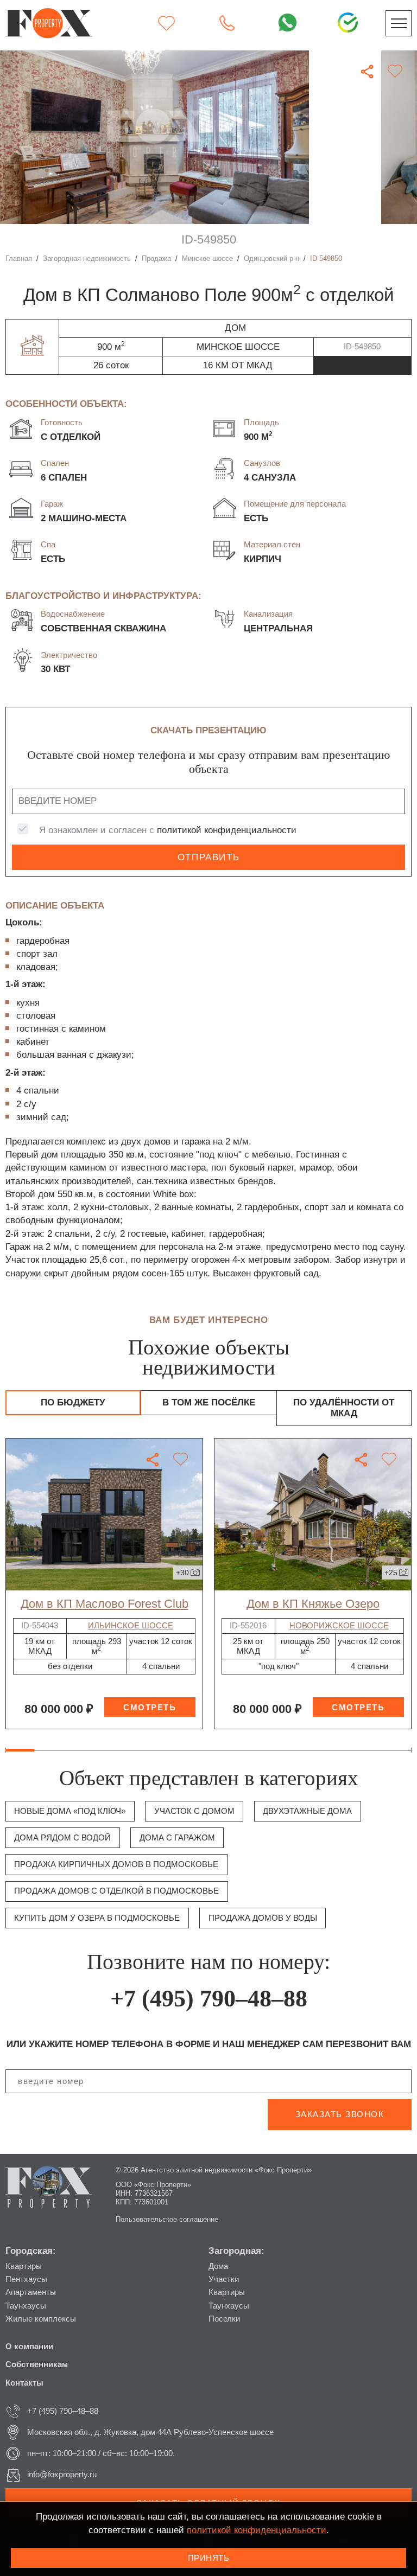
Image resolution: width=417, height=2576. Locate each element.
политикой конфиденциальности (227, 830)
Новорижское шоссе (339, 1625)
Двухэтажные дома (307, 1811)
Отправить (208, 857)
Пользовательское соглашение (167, 2219)
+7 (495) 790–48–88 (209, 1999)
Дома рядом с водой (62, 1837)
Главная (19, 258)
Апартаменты (31, 2292)
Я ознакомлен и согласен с (168, 830)
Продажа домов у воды (263, 1918)
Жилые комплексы (41, 2319)
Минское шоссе (207, 258)
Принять (209, 2558)
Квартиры (24, 2266)
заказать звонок (340, 2114)
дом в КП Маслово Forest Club (105, 1604)
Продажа (156, 258)
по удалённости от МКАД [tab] (344, 1408)
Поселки (224, 2319)
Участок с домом (194, 1811)
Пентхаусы (26, 2279)
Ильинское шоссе (131, 1625)
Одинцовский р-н (271, 258)
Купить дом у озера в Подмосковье (97, 1918)
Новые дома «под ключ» (70, 1811)
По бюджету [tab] (73, 1402)
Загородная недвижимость (87, 258)
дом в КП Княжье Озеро (313, 1604)
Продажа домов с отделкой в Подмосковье (116, 1891)
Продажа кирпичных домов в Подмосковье (116, 1864)
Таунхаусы (26, 2306)
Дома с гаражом (177, 1837)
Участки (224, 2279)
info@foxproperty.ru (62, 2474)
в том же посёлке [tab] (209, 1402)
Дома (218, 2266)
